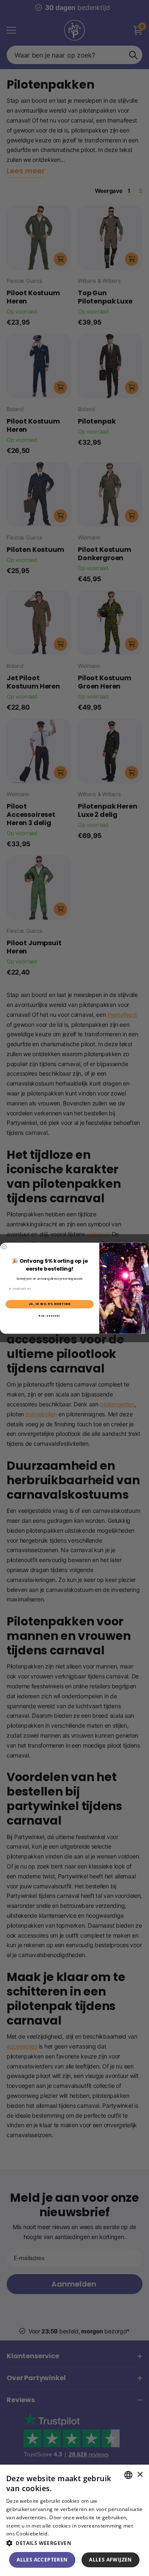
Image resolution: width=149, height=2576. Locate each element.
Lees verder (64, 2534)
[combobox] (128, 2475)
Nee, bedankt (49, 1316)
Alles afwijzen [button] (111, 2560)
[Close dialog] (4, 1246)
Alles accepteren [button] (42, 2560)
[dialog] (74, 2520)
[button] (74, 2543)
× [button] (140, 2475)
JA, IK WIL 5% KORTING (50, 1304)
